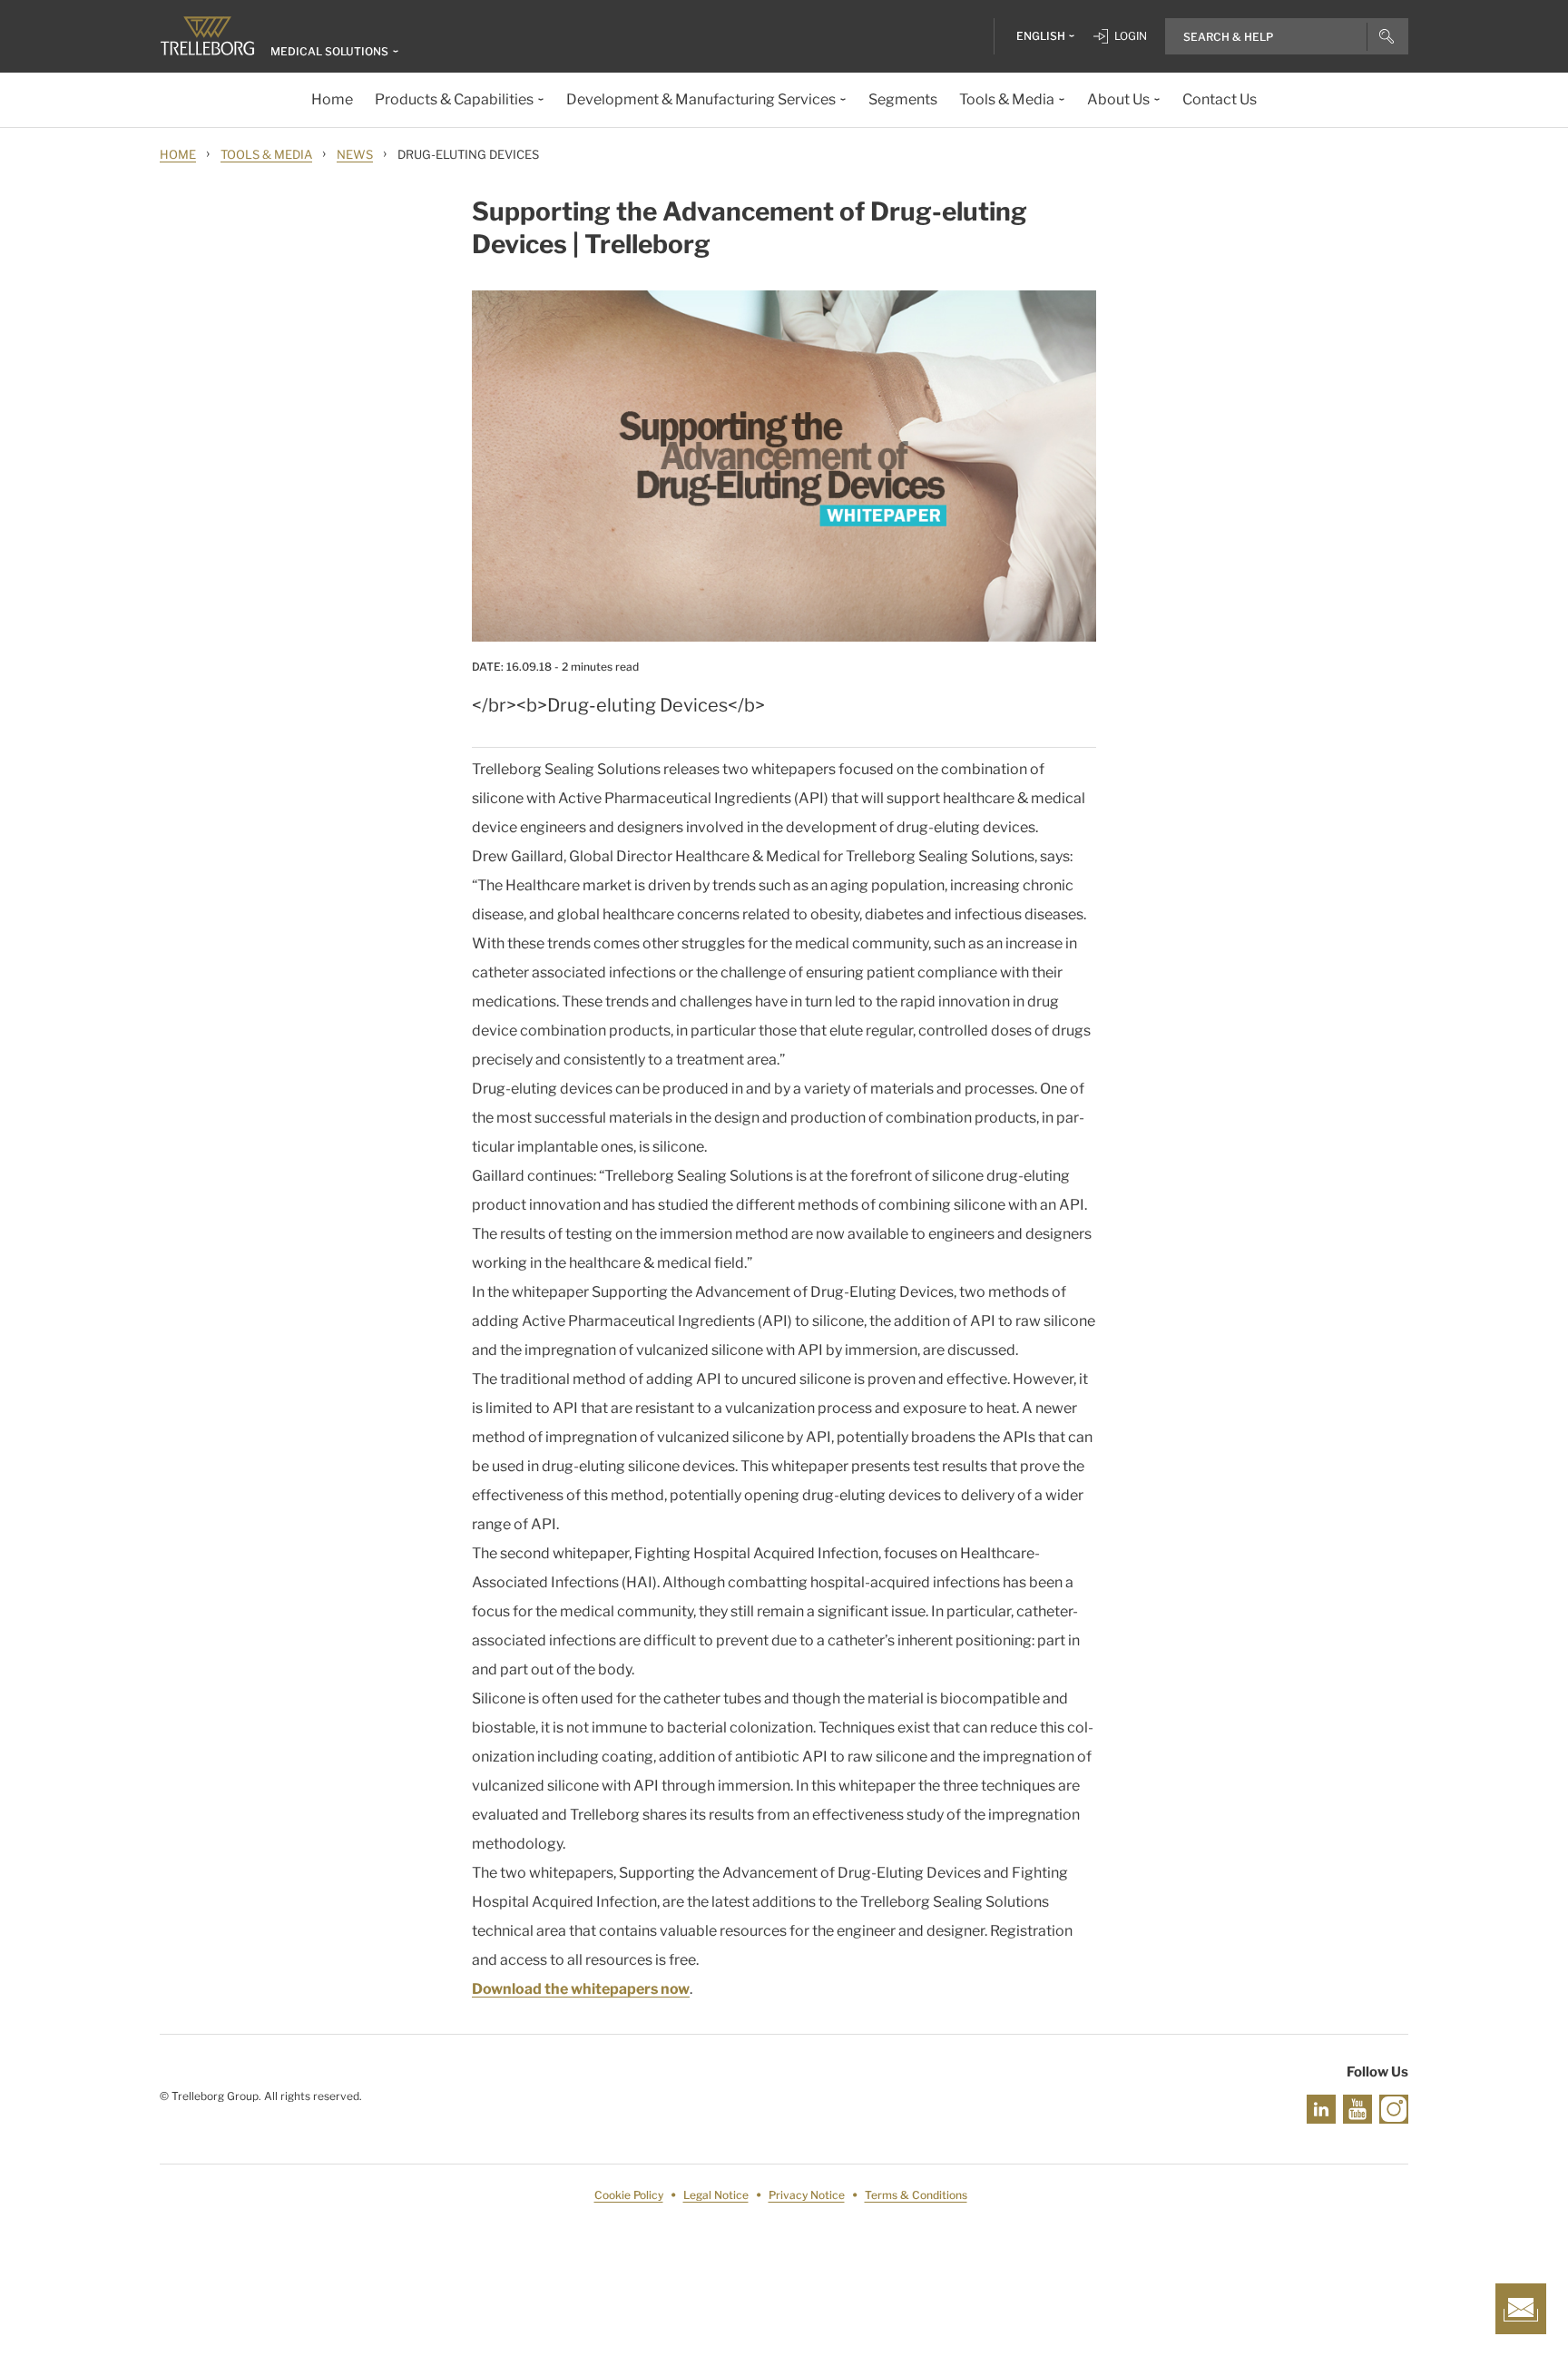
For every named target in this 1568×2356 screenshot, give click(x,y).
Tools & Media (266, 154)
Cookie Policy (629, 2195)
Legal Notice (716, 2195)
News (355, 154)
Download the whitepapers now (581, 1989)
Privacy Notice (807, 2195)
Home (178, 154)
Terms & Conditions (916, 2195)
